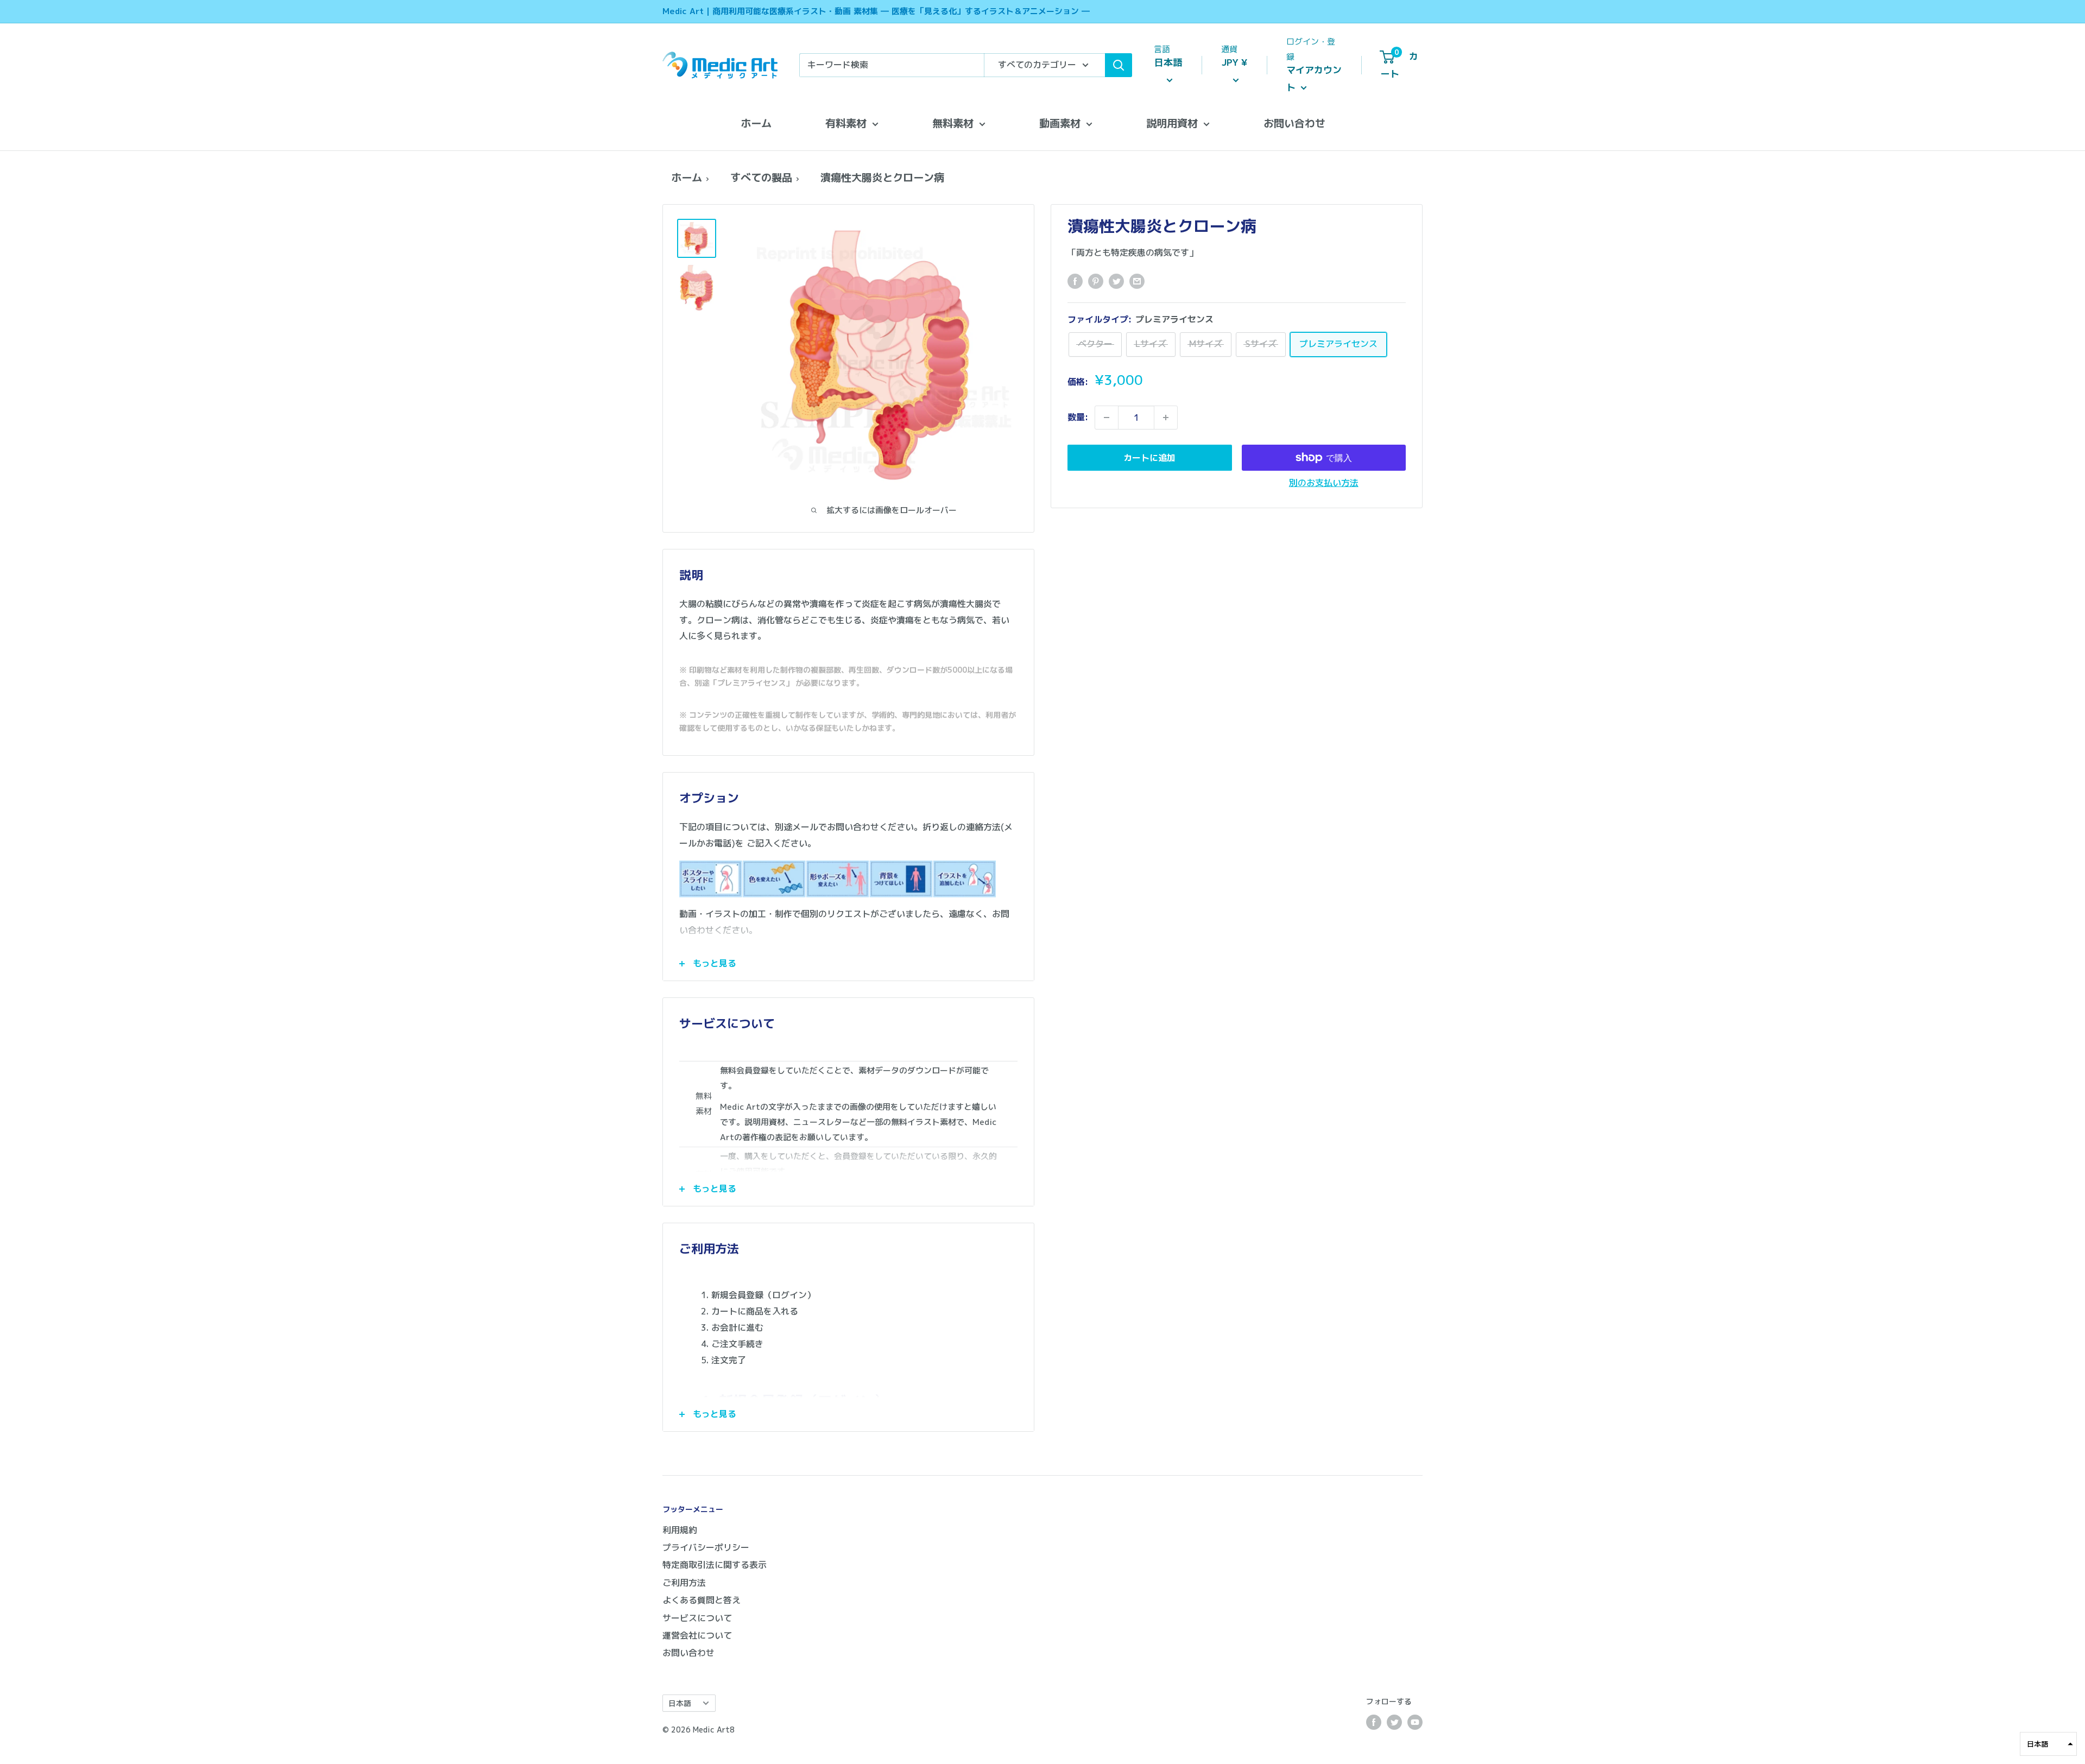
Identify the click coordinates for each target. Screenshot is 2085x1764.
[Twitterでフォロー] (1394, 1722)
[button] (2048, 1744)
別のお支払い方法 (1324, 483)
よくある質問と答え (702, 1600)
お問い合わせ (1294, 123)
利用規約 (680, 1530)
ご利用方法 (684, 1583)
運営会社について (697, 1635)
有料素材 (846, 123)
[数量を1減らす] (1107, 418)
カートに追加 (1149, 458)
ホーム (756, 123)
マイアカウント (1314, 78)
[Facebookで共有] (1075, 281)
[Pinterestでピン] (1096, 281)
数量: (1078, 417)
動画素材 (1060, 123)
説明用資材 (1172, 123)
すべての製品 (761, 177)
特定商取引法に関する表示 (715, 1565)
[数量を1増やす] (1166, 418)
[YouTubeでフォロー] (1415, 1722)
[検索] (1119, 65)
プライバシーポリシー (706, 1547)
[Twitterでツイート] (1116, 281)
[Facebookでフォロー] (1374, 1722)
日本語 (680, 1703)
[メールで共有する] (1137, 281)
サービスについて (697, 1618)
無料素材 (953, 123)
